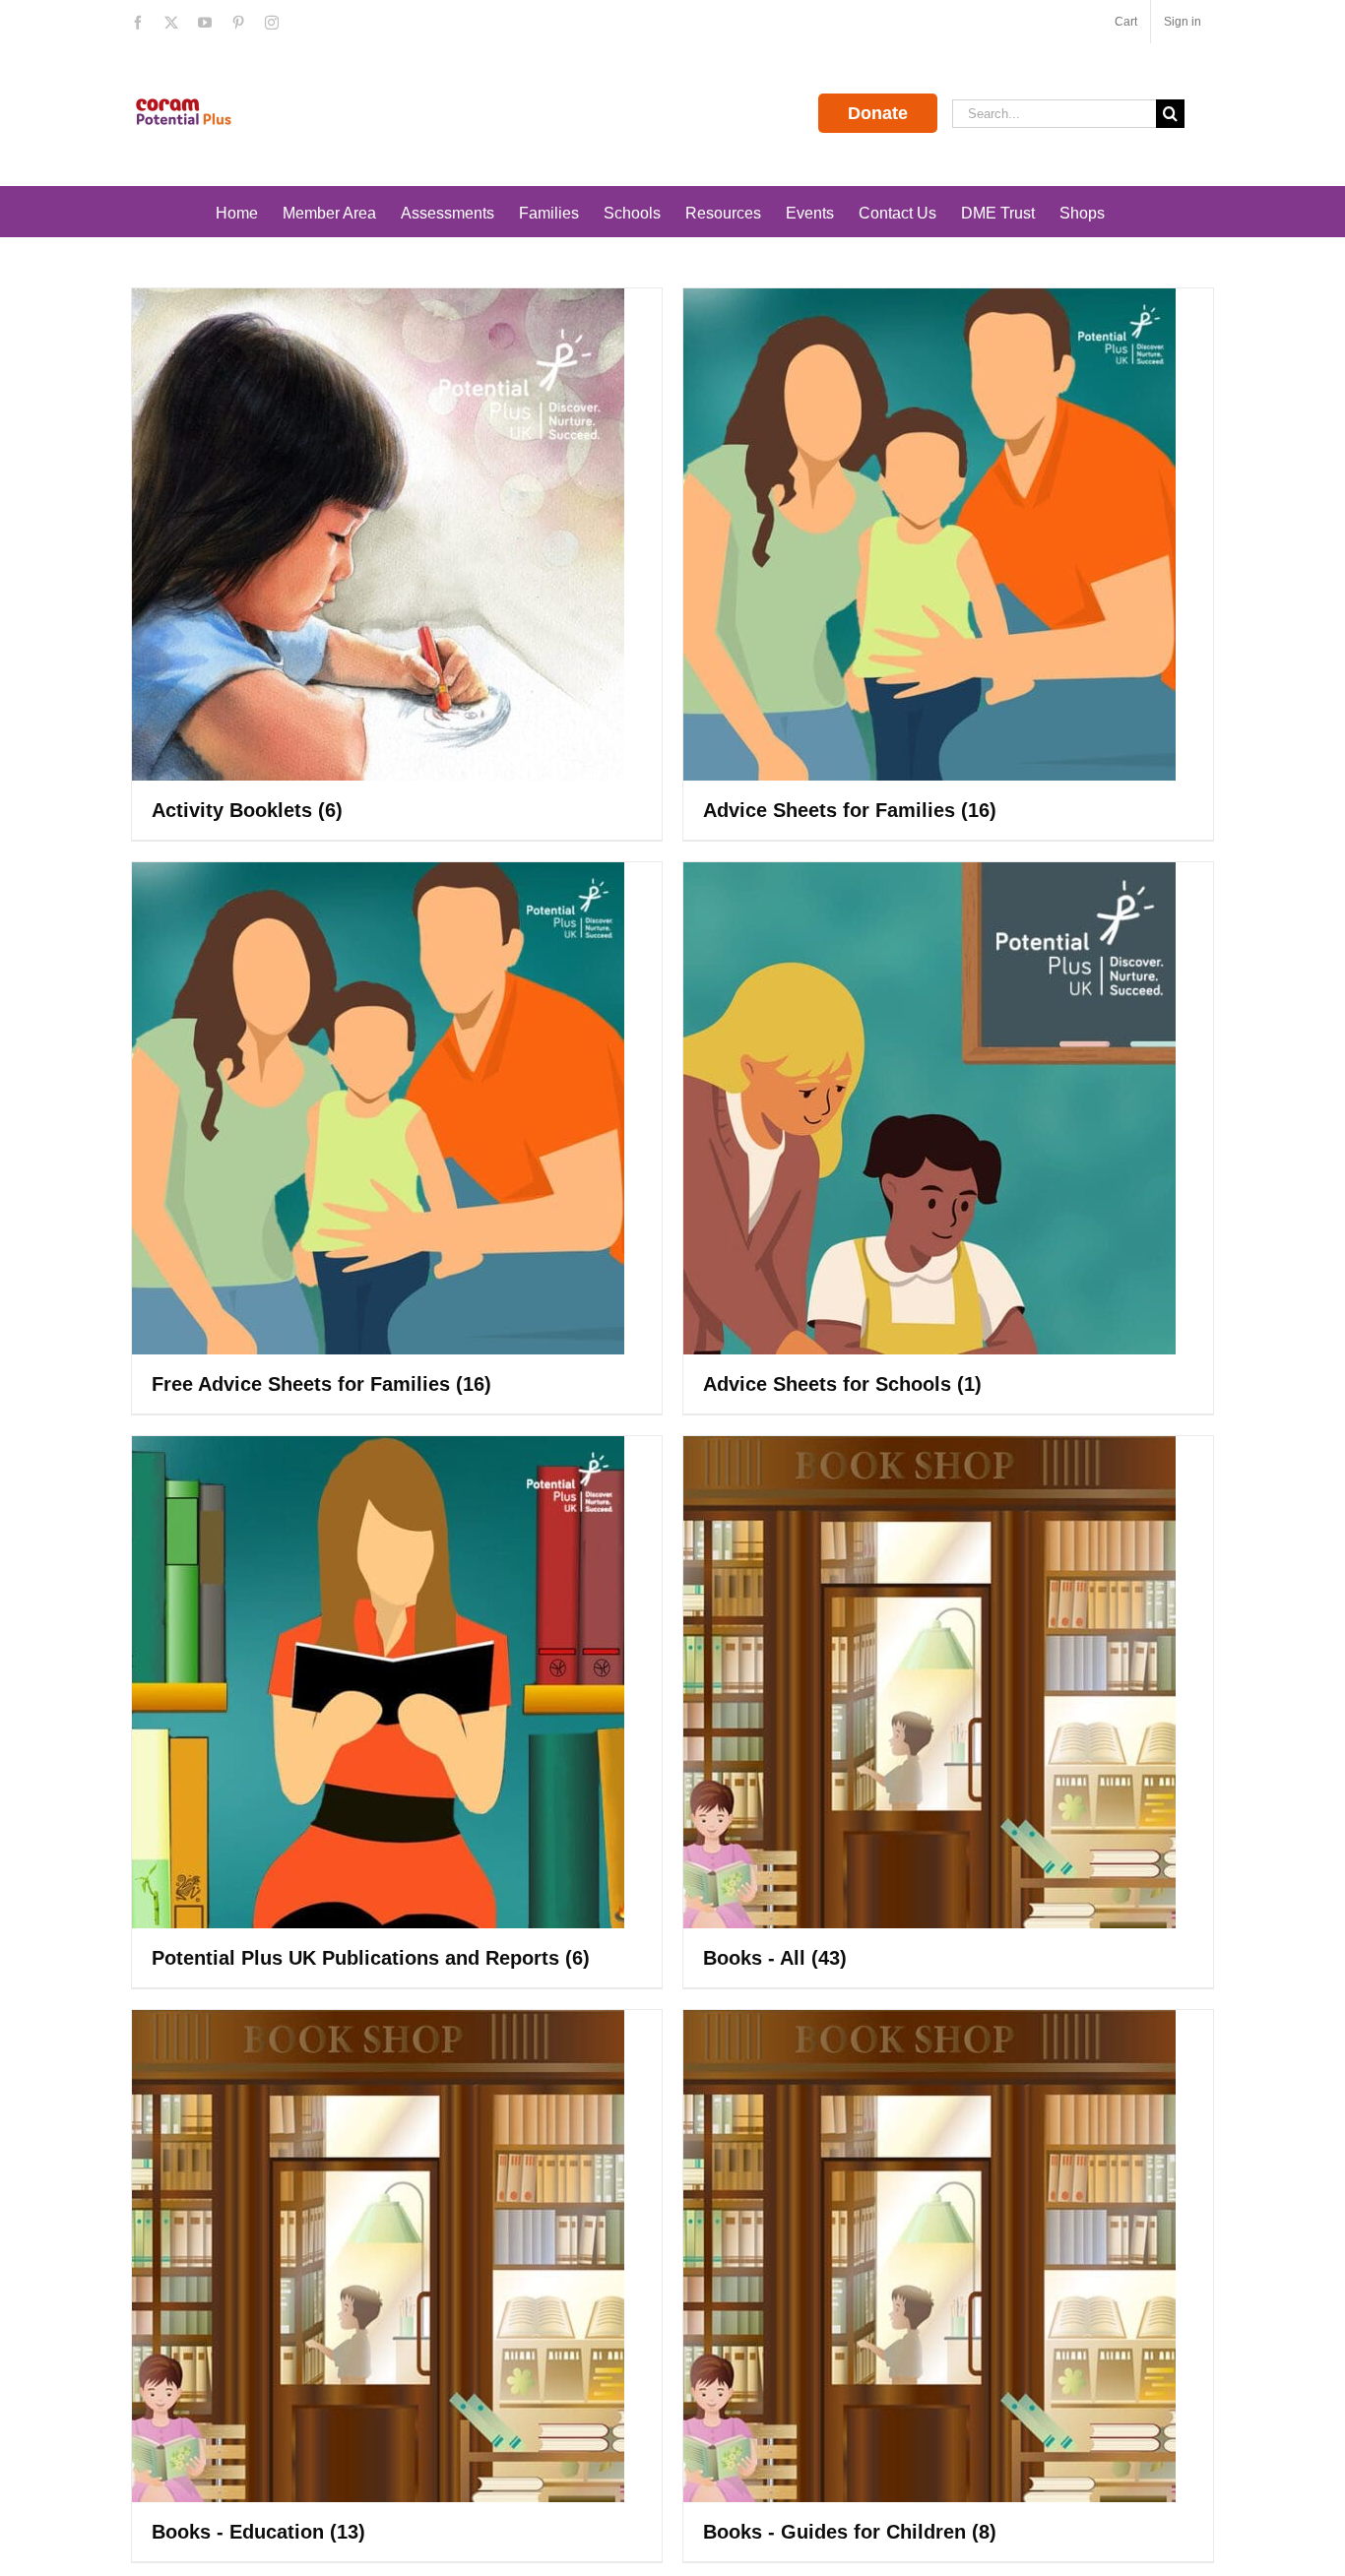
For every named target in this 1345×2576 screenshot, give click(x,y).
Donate (878, 113)
